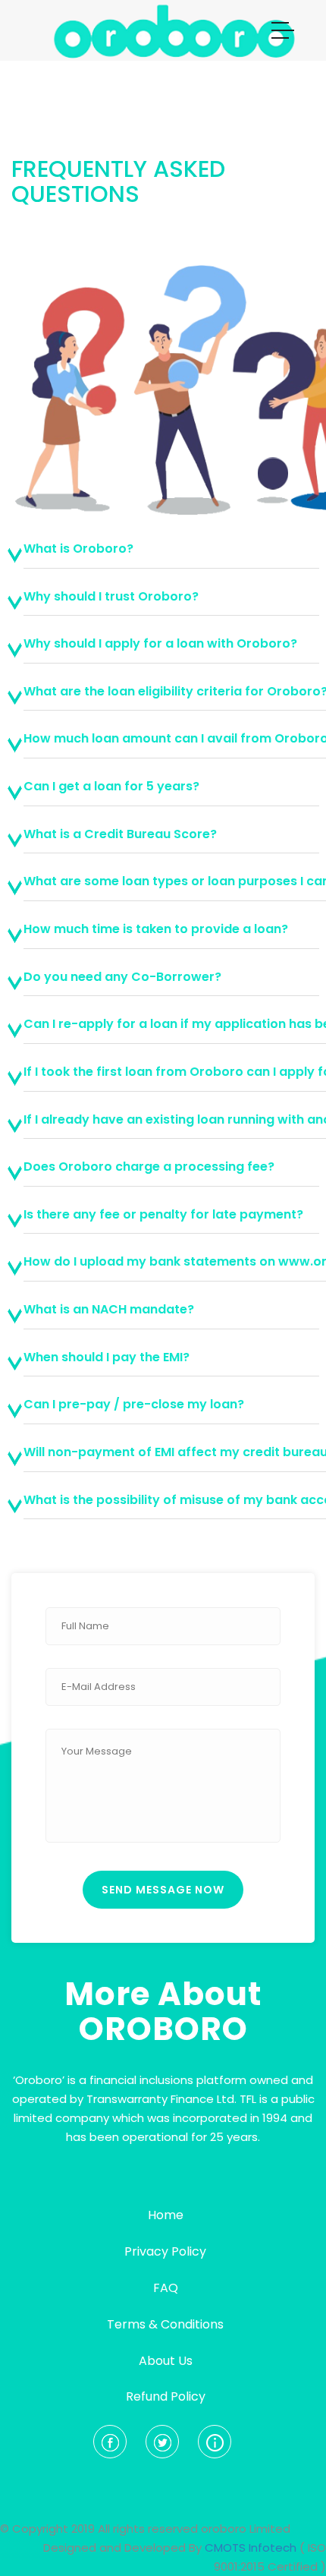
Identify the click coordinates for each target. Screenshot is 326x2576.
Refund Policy (166, 2396)
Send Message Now (163, 1890)
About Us (166, 2361)
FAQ (166, 2288)
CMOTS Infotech (251, 2548)
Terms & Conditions (165, 2324)
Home (166, 2215)
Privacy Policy (165, 2251)
